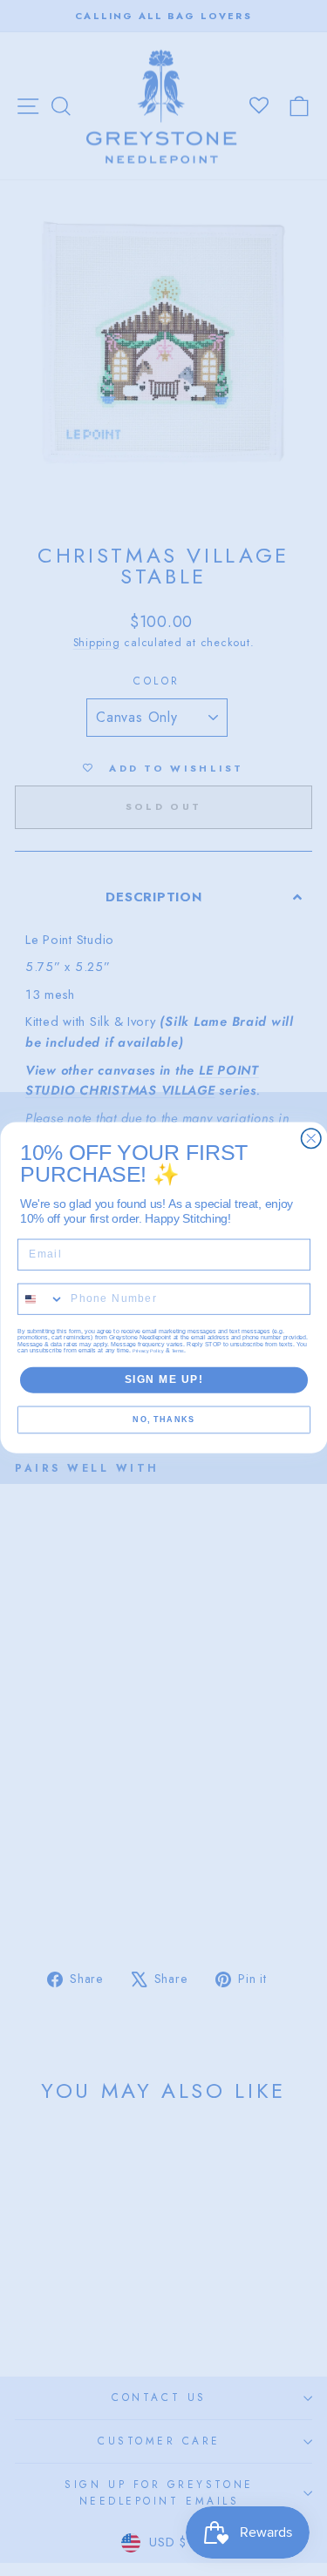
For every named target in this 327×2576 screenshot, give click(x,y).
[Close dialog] (311, 1139)
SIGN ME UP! (163, 1380)
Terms (178, 1351)
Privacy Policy (148, 1351)
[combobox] (41, 1300)
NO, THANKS (163, 1421)
